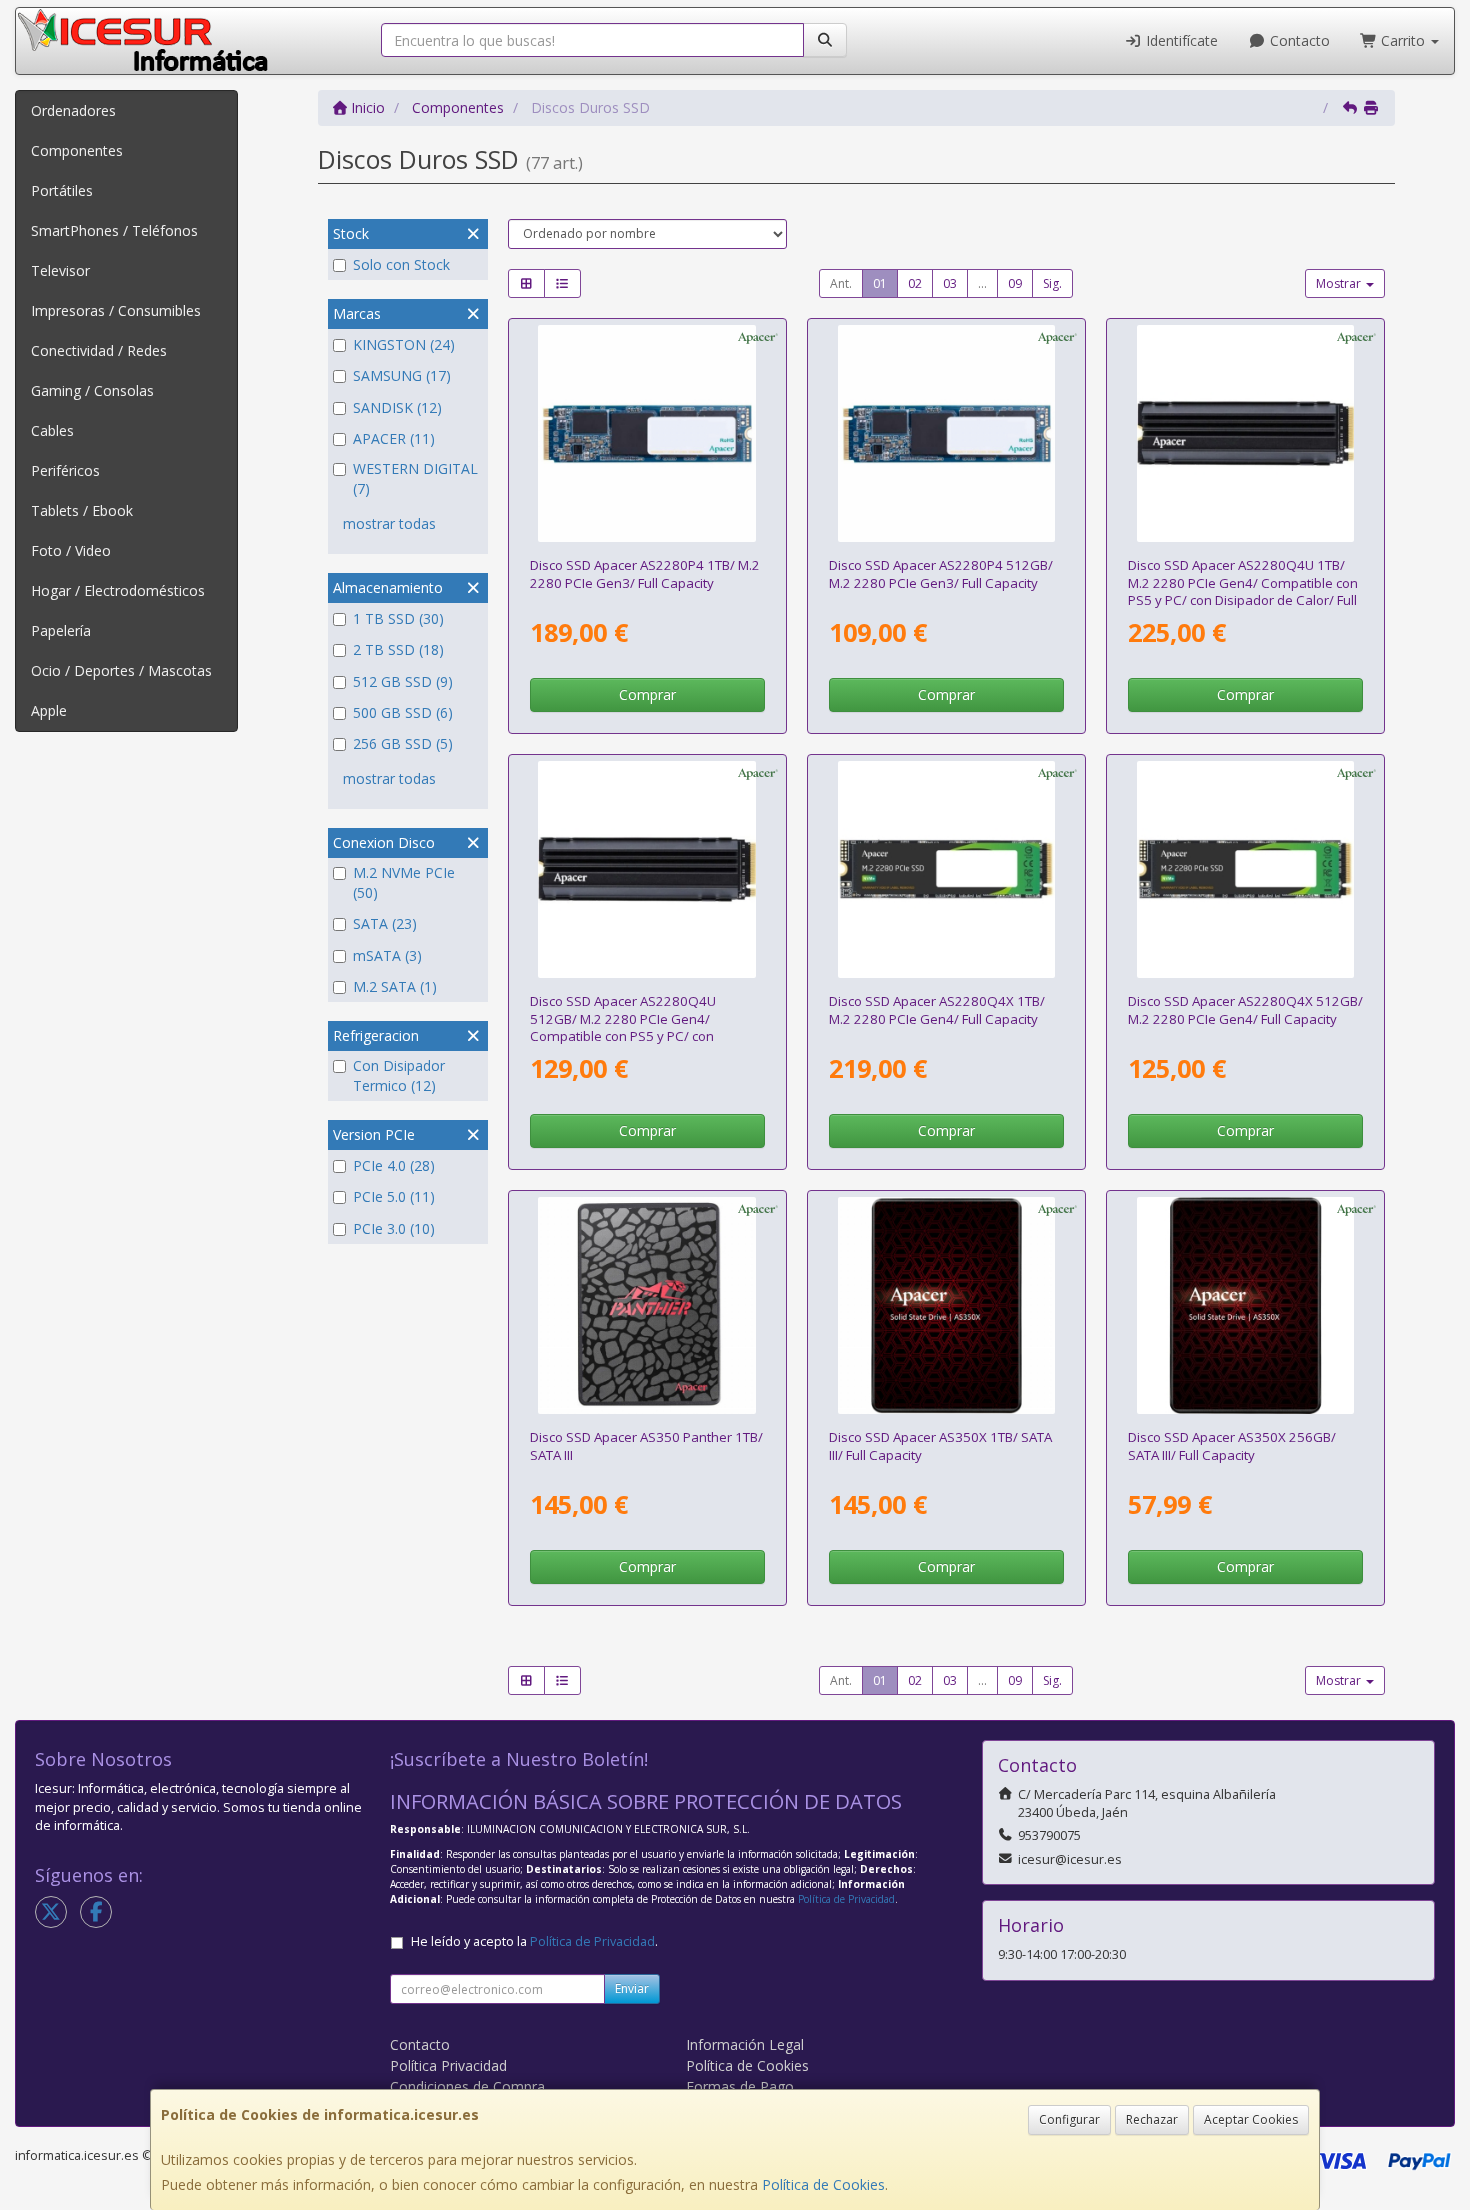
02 (915, 283)
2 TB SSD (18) (398, 649)
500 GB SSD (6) (403, 712)
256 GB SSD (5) (403, 743)
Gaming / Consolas (92, 390)
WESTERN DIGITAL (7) (415, 478)
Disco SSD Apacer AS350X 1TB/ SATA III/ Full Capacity (940, 1445)
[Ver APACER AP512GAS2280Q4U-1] (647, 870)
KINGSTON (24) (404, 344)
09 (1015, 283)
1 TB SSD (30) (398, 618)
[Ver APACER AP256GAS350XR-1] (1246, 1306)
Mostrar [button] (1340, 283)
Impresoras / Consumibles (116, 310)
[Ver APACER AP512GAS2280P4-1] (947, 434)
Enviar (632, 1988)
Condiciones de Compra (467, 2086)
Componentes (77, 150)
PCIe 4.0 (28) (394, 1165)
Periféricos (65, 470)
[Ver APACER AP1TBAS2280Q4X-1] (947, 870)
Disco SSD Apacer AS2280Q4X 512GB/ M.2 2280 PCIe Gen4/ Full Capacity (1245, 1009)
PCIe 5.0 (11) (394, 1196)
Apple (49, 710)
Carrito (1403, 40)
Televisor (60, 270)
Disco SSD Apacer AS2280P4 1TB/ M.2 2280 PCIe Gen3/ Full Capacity (645, 573)
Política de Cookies (823, 2184)
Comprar (647, 694)
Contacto (1298, 40)
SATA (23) (385, 923)
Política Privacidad (448, 2065)
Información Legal (745, 2044)
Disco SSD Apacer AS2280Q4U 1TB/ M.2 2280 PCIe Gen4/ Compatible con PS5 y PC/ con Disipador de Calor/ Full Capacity (1243, 591)
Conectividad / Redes (99, 350)
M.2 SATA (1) (395, 986)
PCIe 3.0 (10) (394, 1228)
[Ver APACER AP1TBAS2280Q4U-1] (1246, 434)
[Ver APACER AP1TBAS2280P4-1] (647, 434)
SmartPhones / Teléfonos (114, 230)
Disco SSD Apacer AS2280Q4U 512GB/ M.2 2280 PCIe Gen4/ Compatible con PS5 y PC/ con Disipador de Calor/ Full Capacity (629, 1027)
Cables (52, 430)
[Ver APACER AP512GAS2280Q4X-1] (1246, 870)
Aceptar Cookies (1251, 2119)
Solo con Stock (401, 264)
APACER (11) (394, 438)
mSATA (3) (387, 955)
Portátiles (62, 190)
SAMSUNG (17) (402, 375)
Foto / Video (71, 550)
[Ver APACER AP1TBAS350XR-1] (947, 1306)
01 (880, 283)
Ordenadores (73, 110)
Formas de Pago (740, 2086)
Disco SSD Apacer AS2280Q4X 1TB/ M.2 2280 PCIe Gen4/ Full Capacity (937, 1009)
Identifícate (1180, 40)
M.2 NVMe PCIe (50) (404, 882)
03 (950, 283)
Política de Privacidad (846, 1899)
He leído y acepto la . (534, 1941)
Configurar (1069, 2119)
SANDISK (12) (397, 407)
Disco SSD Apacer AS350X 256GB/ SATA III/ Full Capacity (1232, 1445)
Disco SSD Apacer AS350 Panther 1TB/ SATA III (646, 1445)
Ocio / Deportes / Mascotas (121, 670)
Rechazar (1152, 2119)
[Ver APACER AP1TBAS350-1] (647, 1306)
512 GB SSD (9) (403, 681)
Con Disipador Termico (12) (399, 1075)
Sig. (1052, 283)
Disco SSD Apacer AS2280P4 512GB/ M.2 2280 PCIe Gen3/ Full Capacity (941, 573)
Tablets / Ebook (82, 510)
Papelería (61, 630)
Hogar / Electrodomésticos (118, 590)
